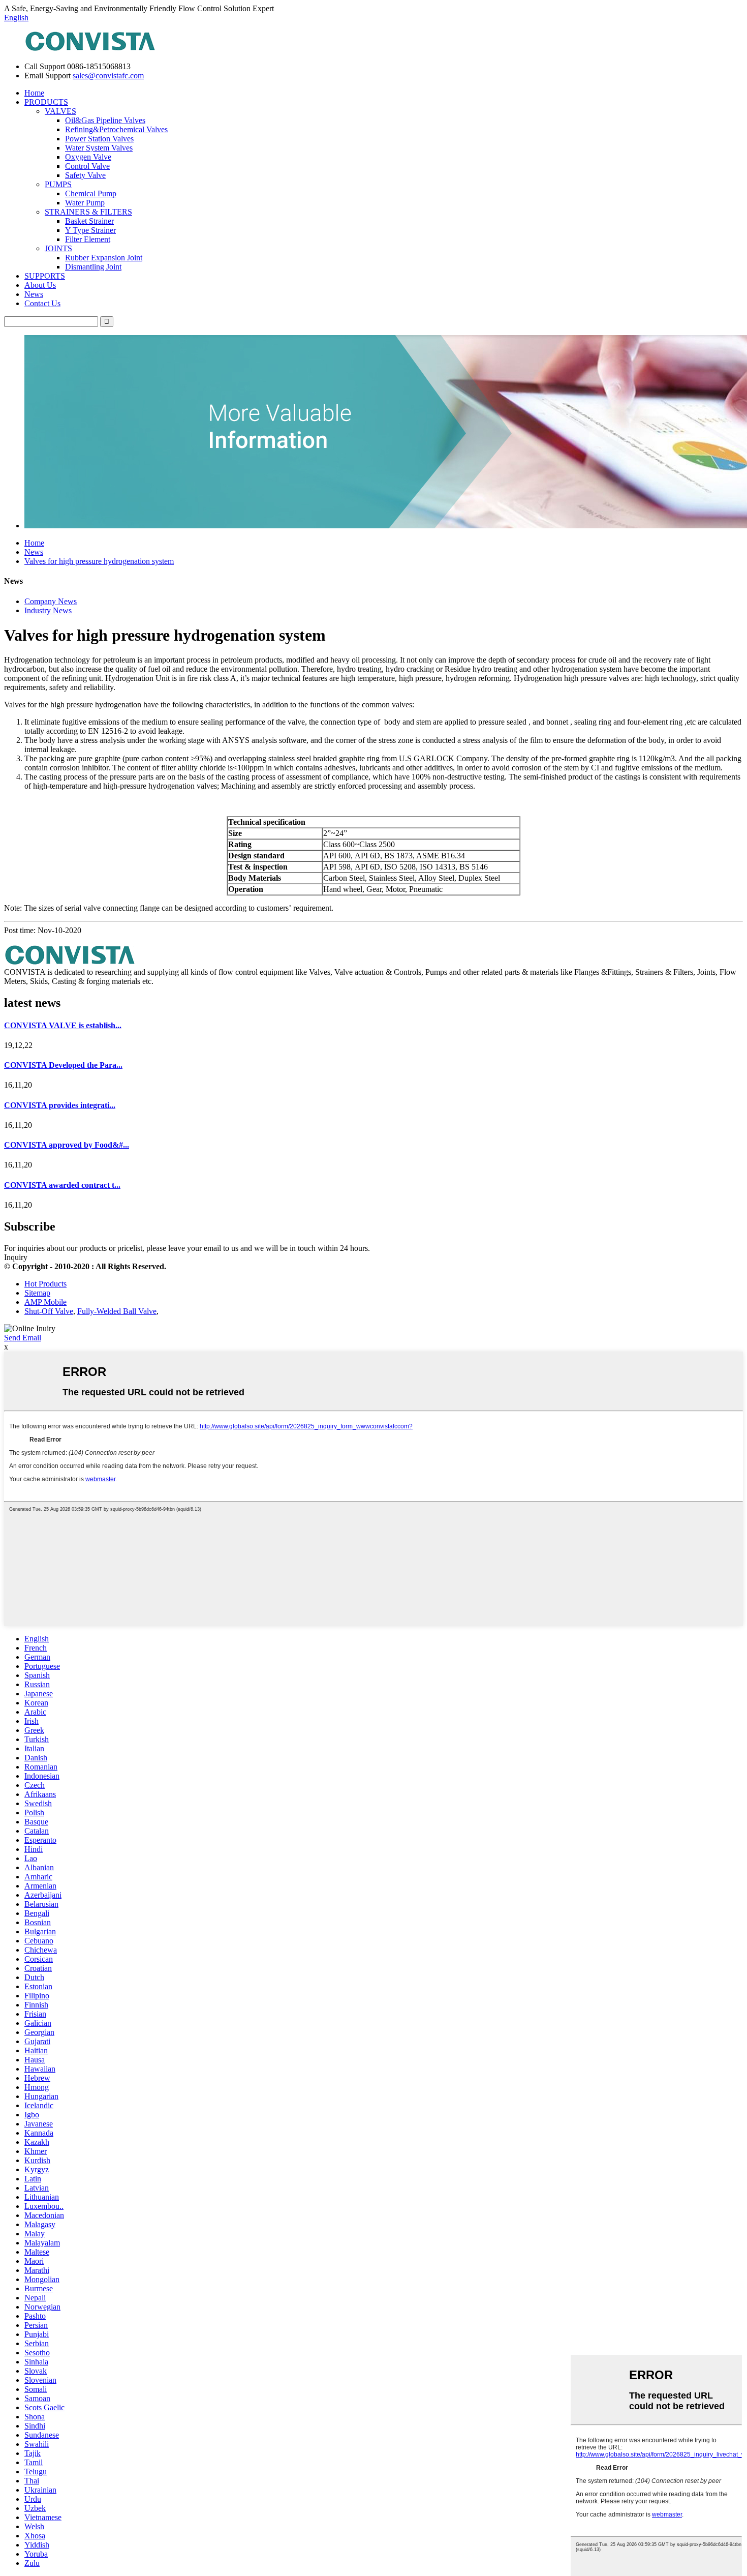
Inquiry (16, 1257)
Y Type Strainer (90, 230)
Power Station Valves (99, 139)
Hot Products (45, 1284)
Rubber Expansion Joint (104, 258)
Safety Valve (85, 175)
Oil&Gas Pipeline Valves (105, 120)
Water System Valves (99, 148)
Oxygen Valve (88, 157)
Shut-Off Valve (49, 1311)
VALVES (60, 111)
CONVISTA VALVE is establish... (63, 1025)
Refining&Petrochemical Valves (116, 129)
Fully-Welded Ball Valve (117, 1311)
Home (34, 93)
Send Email (23, 1338)
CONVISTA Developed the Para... (63, 1065)
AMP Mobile (45, 1302)
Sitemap (37, 1293)
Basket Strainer (89, 221)
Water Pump (85, 203)
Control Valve (87, 166)
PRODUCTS (46, 102)
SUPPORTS (45, 276)
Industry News (48, 610)
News (34, 294)
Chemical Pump (91, 193)
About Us (40, 285)
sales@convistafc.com (108, 76)
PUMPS (58, 184)
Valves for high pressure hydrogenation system (99, 561)
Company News (51, 601)
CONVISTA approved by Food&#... (67, 1145)
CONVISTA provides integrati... (60, 1105)
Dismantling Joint (93, 267)
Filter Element (88, 239)
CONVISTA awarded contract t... (62, 1185)
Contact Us (42, 303)
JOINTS (58, 248)
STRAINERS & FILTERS (88, 212)
